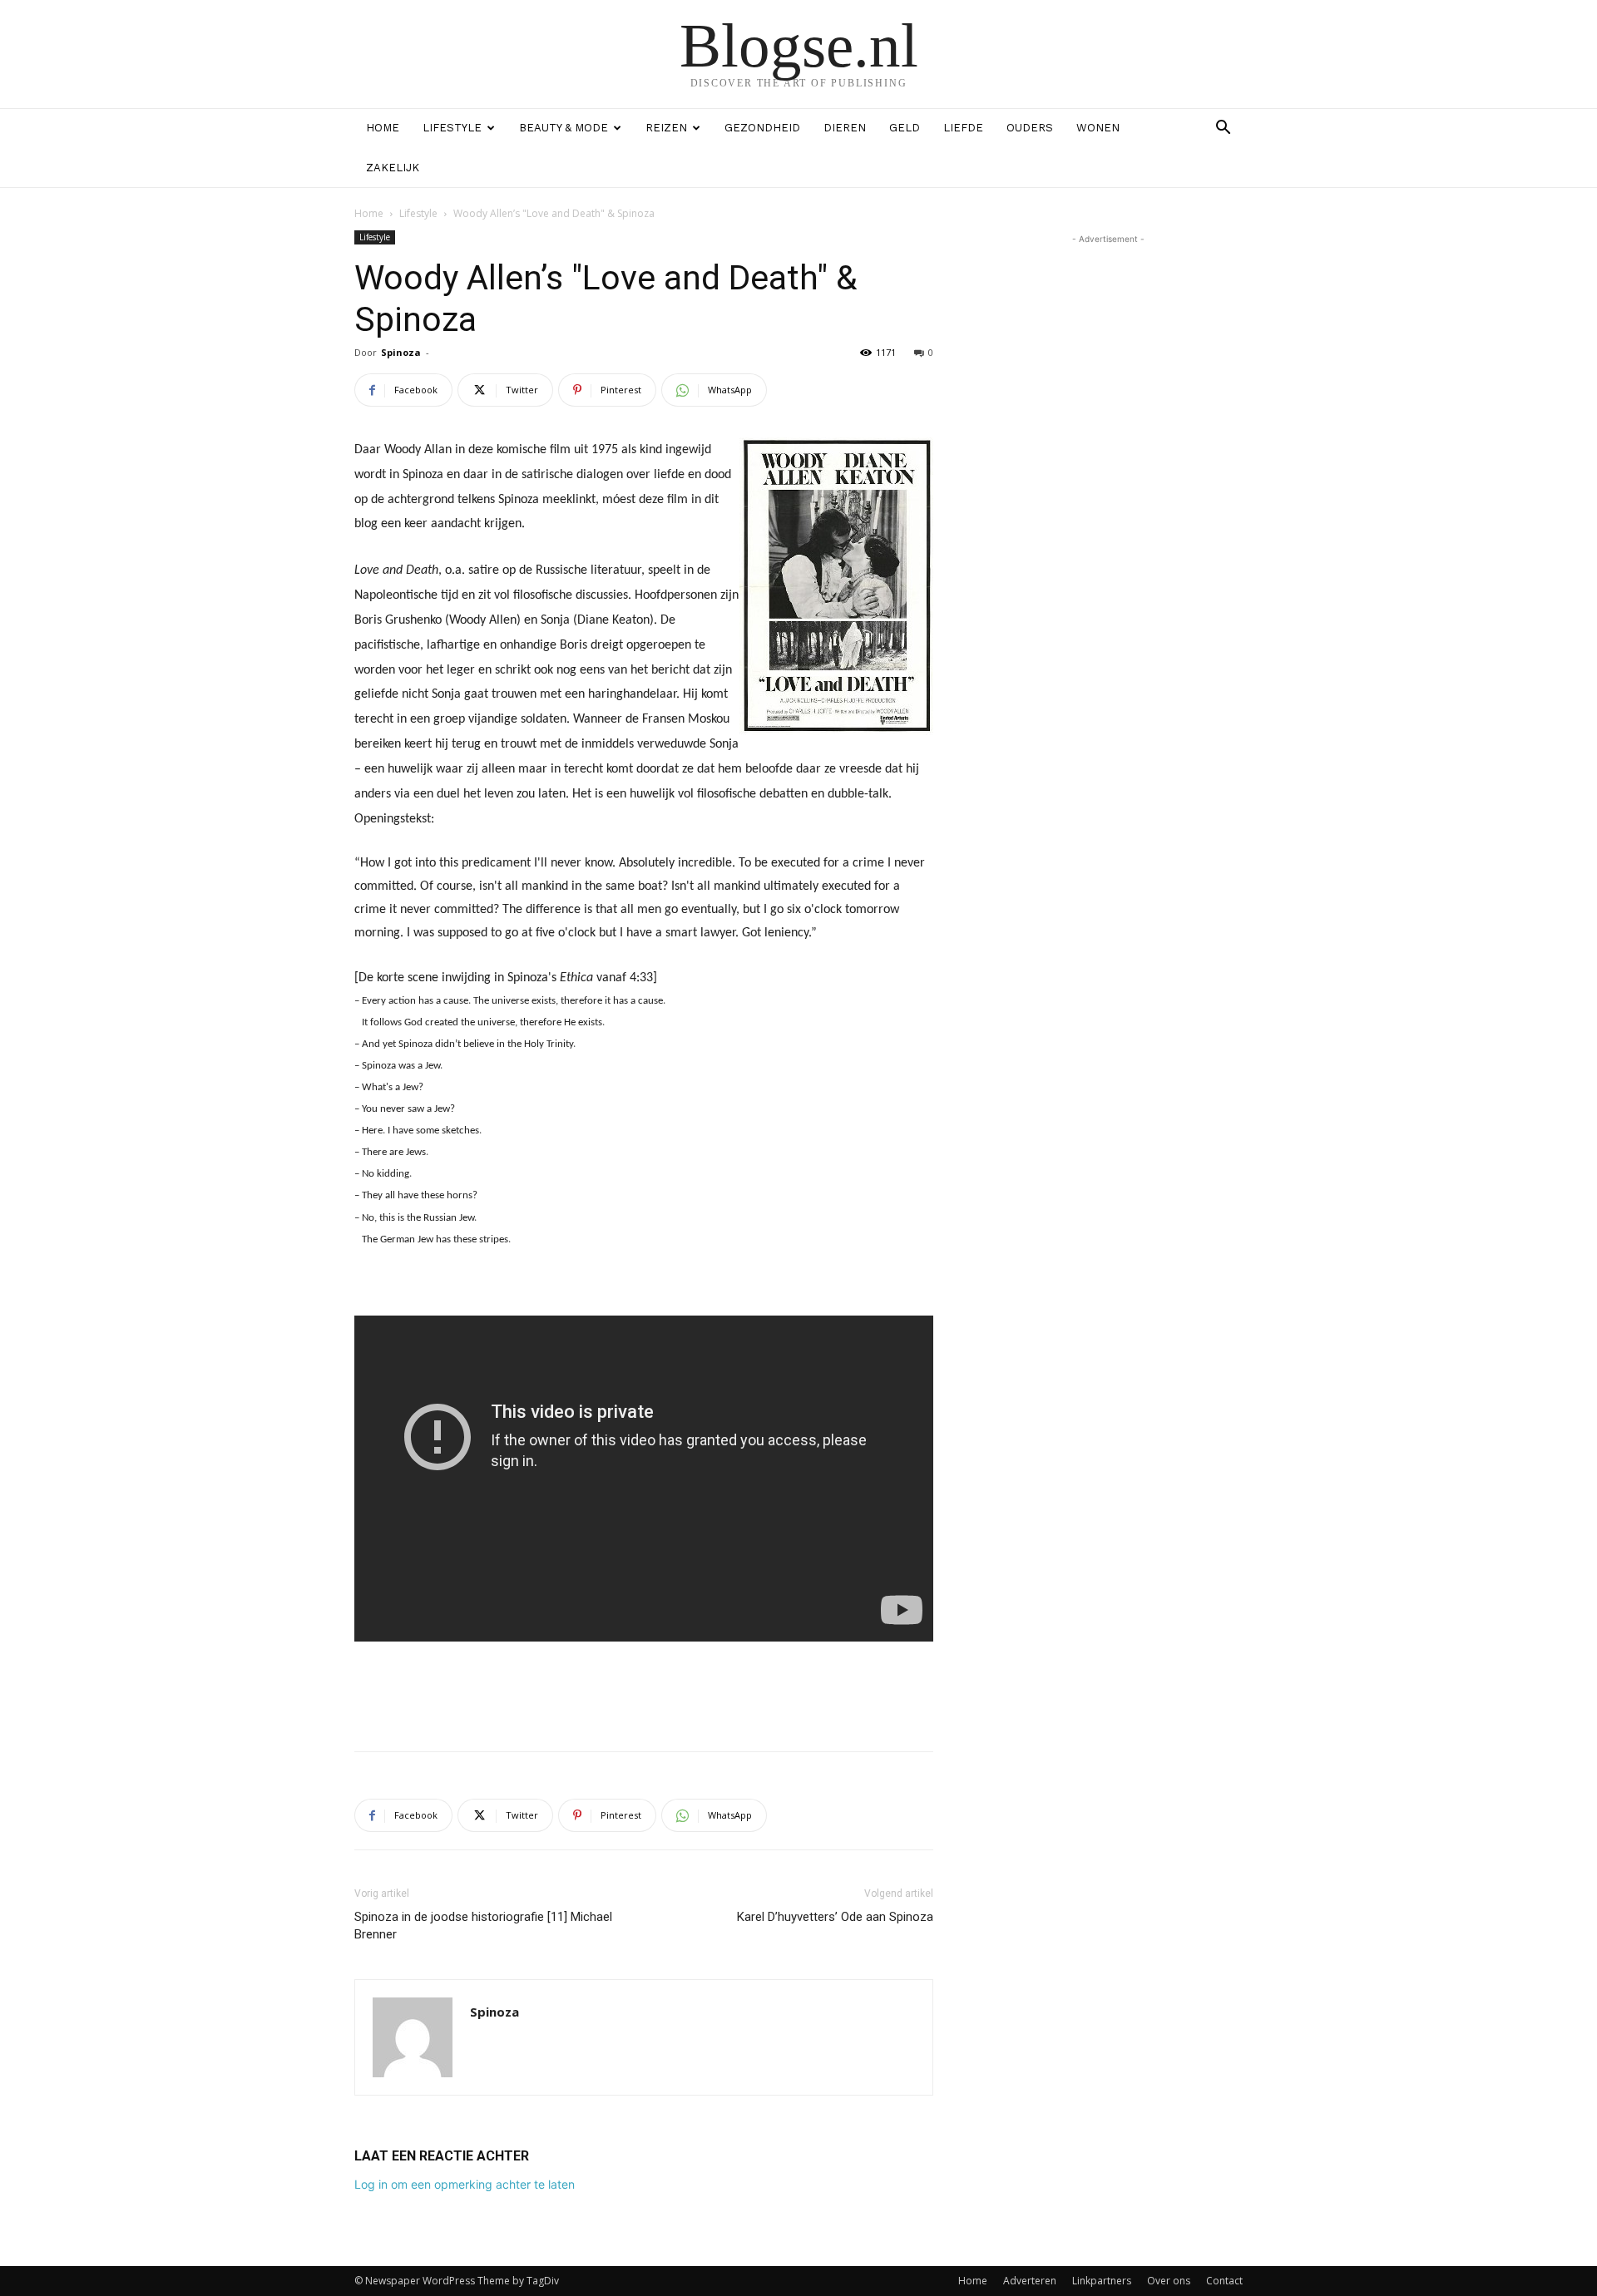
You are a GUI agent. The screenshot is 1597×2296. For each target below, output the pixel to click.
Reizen (666, 128)
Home (383, 128)
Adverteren (1030, 2281)
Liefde (963, 128)
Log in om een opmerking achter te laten (465, 2184)
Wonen (1098, 128)
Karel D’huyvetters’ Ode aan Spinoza (835, 1917)
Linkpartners (1102, 2281)
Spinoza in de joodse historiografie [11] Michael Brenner (483, 1926)
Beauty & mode (564, 128)
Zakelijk (393, 168)
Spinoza (401, 352)
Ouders (1030, 128)
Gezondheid (762, 128)
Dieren (845, 128)
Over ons (1169, 2281)
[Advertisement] (644, 1696)
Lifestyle (452, 128)
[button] (1223, 129)
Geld (905, 128)
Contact (1224, 2281)
